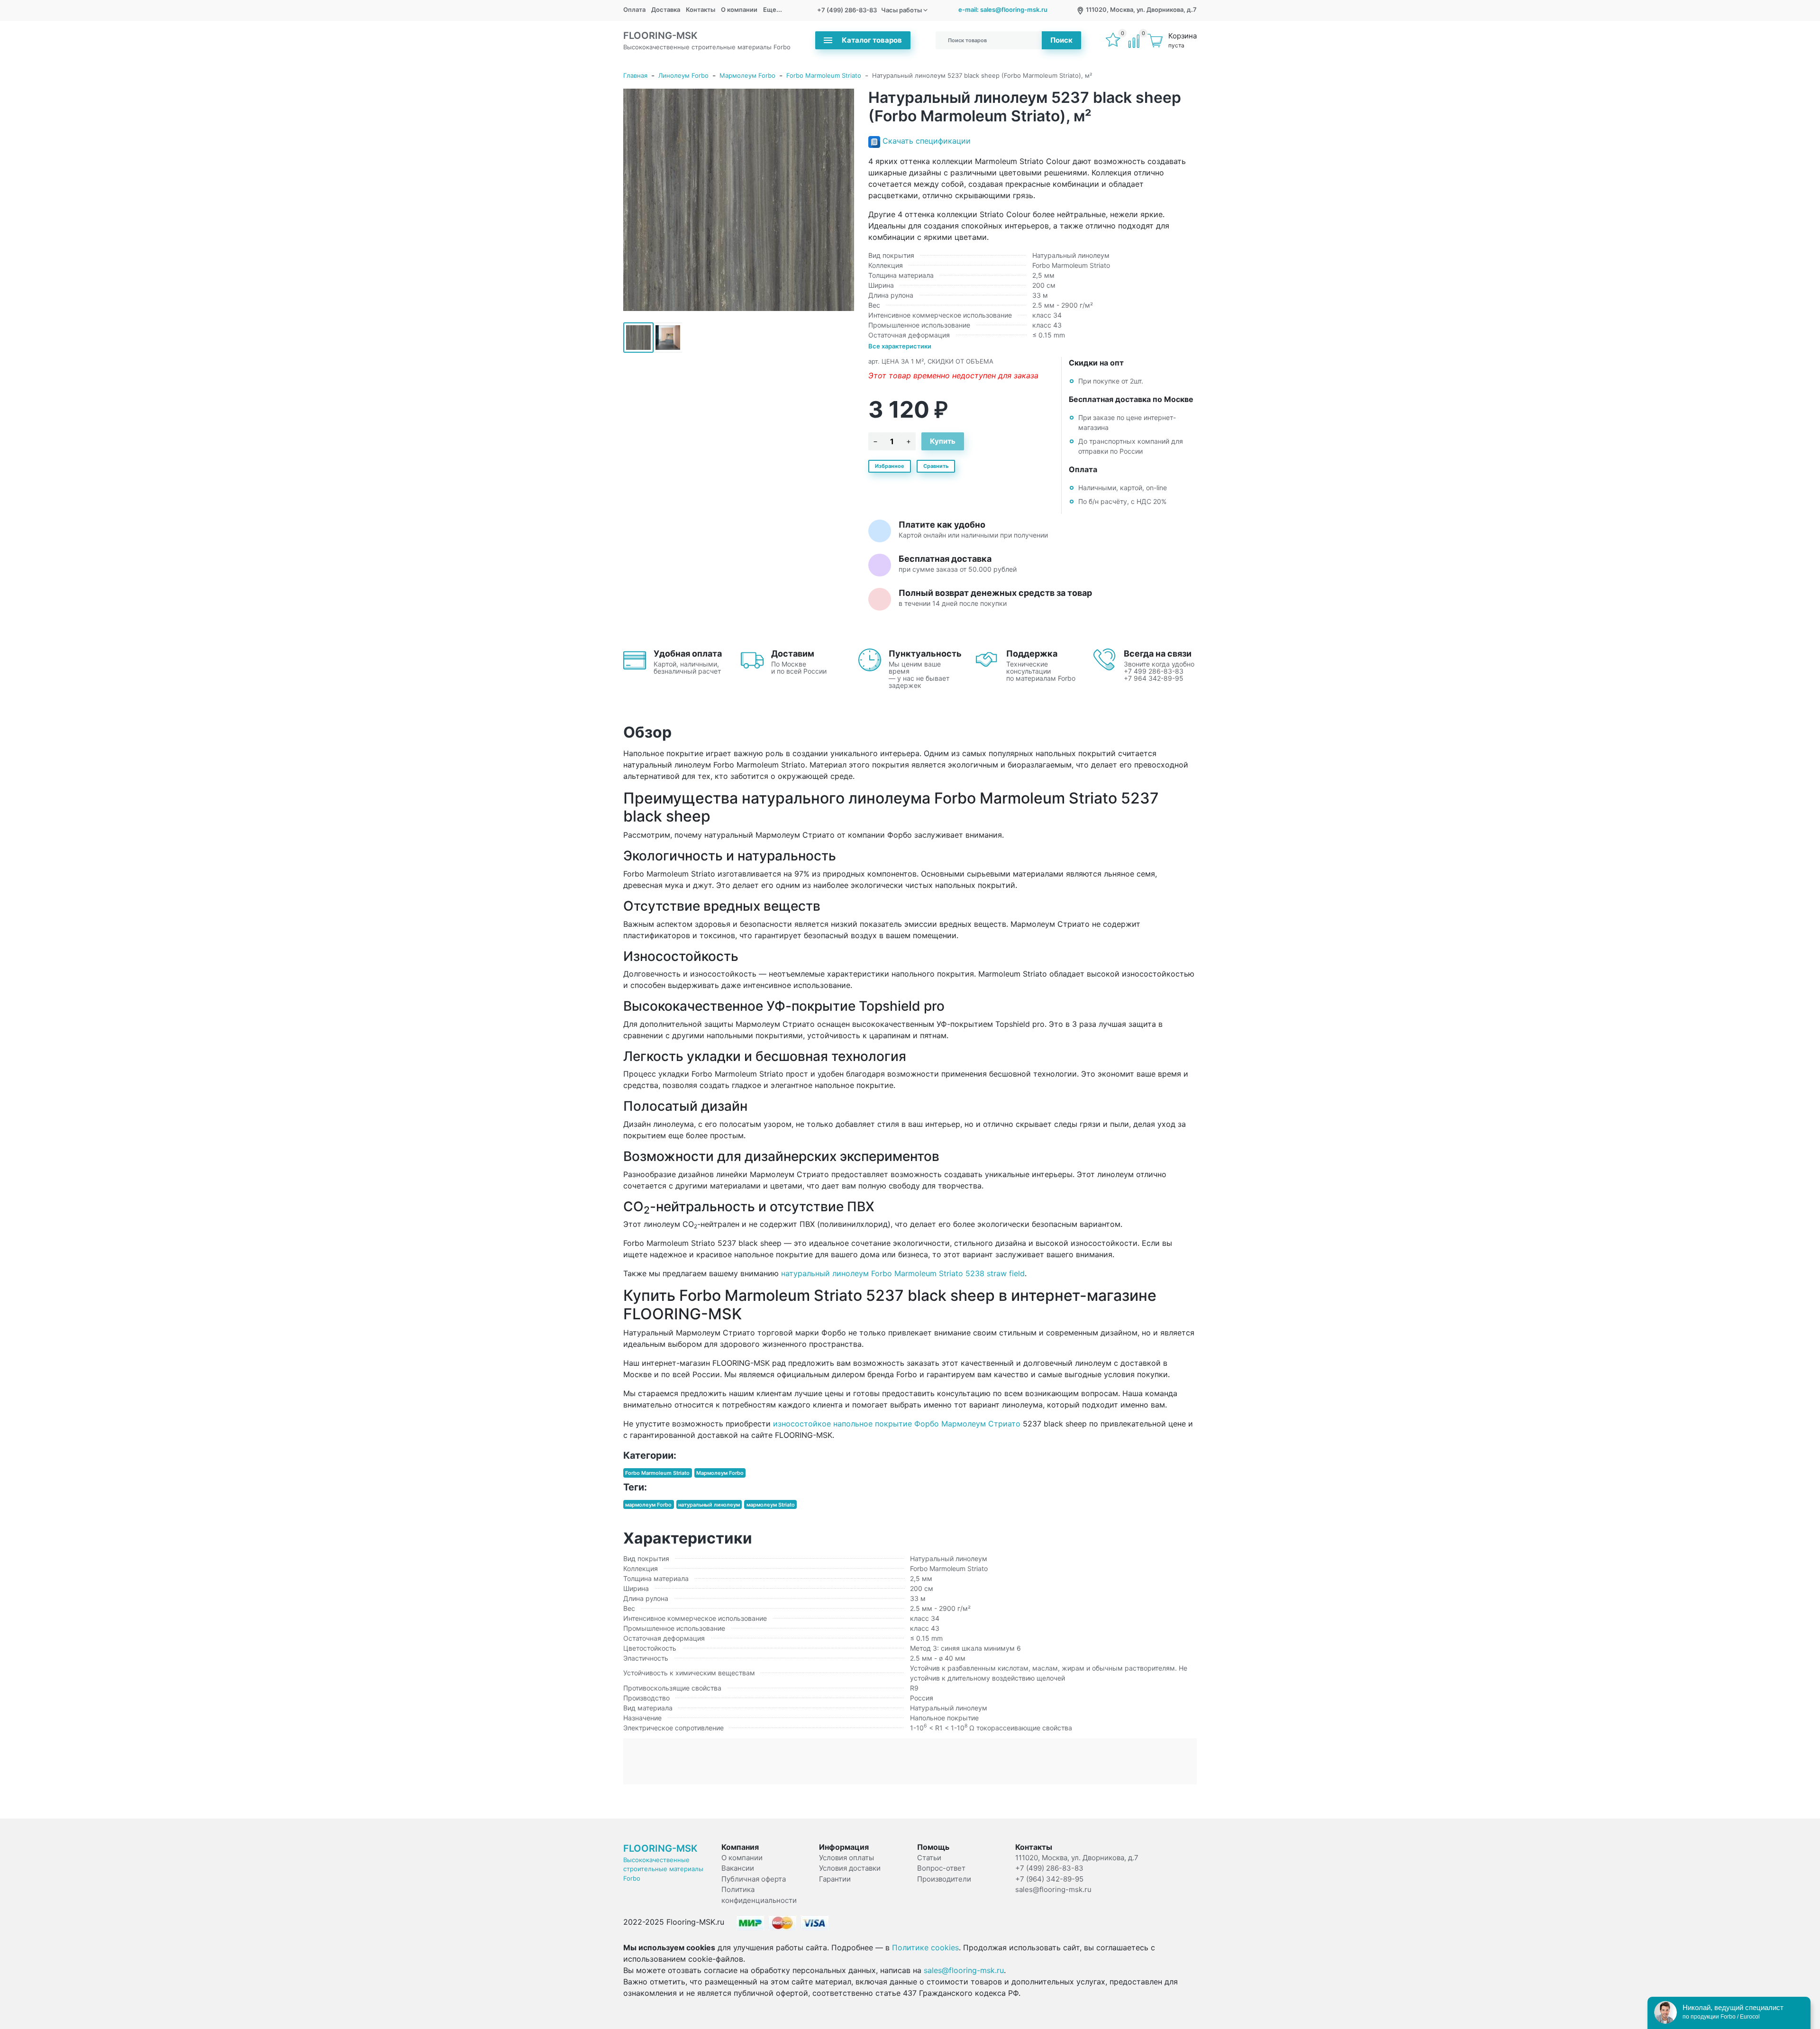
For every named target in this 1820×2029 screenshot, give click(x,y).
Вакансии (738, 1868)
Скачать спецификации (927, 141)
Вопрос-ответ (941, 1868)
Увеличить (738, 200)
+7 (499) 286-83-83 (847, 10)
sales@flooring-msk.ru (1053, 1889)
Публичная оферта (754, 1879)
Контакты (701, 9)
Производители (944, 1879)
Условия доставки (850, 1868)
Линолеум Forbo (683, 75)
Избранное (890, 466)
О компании (739, 9)
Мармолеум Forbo (747, 75)
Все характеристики (900, 346)
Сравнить (936, 466)
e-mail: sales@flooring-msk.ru (1003, 9)
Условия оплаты (846, 1858)
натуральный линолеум (709, 1505)
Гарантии (835, 1879)
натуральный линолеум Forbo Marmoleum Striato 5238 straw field (903, 1273)
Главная (635, 75)
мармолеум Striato (771, 1505)
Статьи (929, 1858)
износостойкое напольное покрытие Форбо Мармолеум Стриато (897, 1424)
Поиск (1061, 40)
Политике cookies (925, 1947)
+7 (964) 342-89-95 (1049, 1879)
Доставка (666, 9)
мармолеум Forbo (648, 1505)
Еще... (773, 9)
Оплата (634, 9)
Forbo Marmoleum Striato (824, 75)
